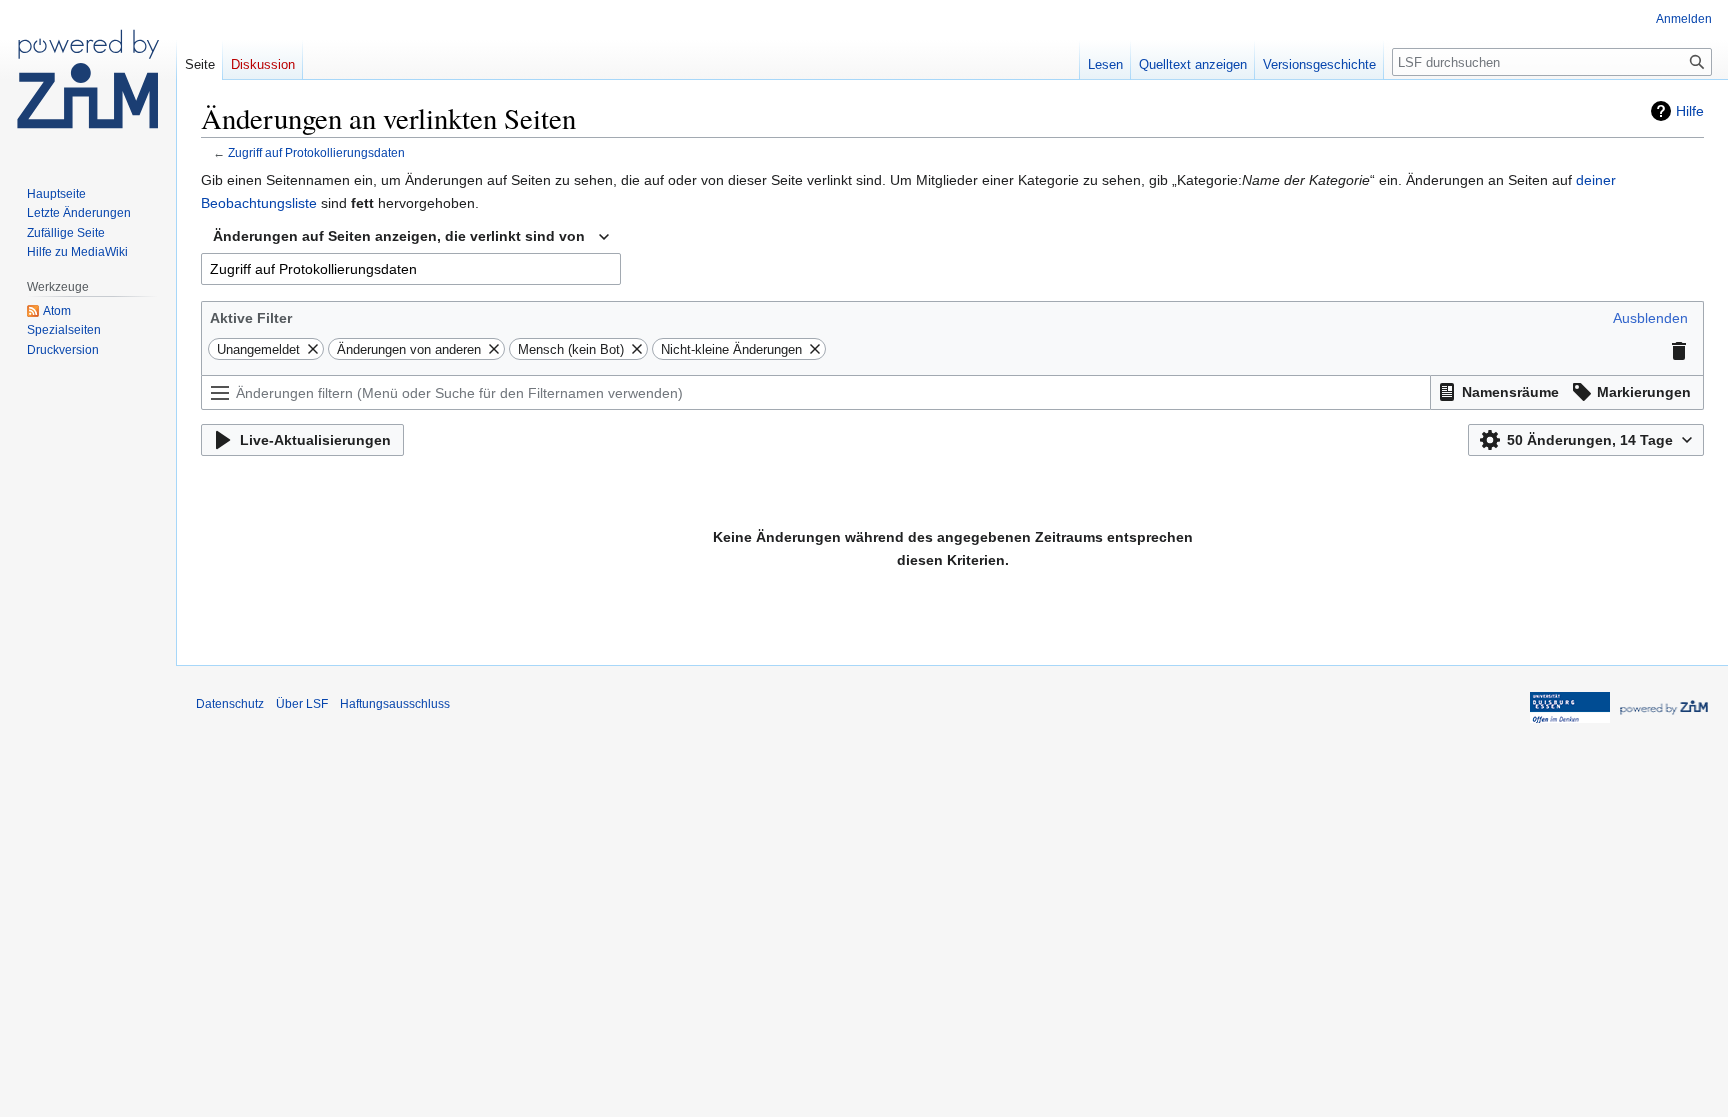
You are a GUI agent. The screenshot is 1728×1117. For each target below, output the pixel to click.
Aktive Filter (251, 318)
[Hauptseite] (88, 80)
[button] (1650, 318)
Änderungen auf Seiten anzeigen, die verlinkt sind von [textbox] (399, 236)
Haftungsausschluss (395, 704)
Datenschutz (230, 704)
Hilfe (1690, 111)
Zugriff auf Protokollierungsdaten (316, 152)
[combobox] (411, 237)
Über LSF (302, 704)
